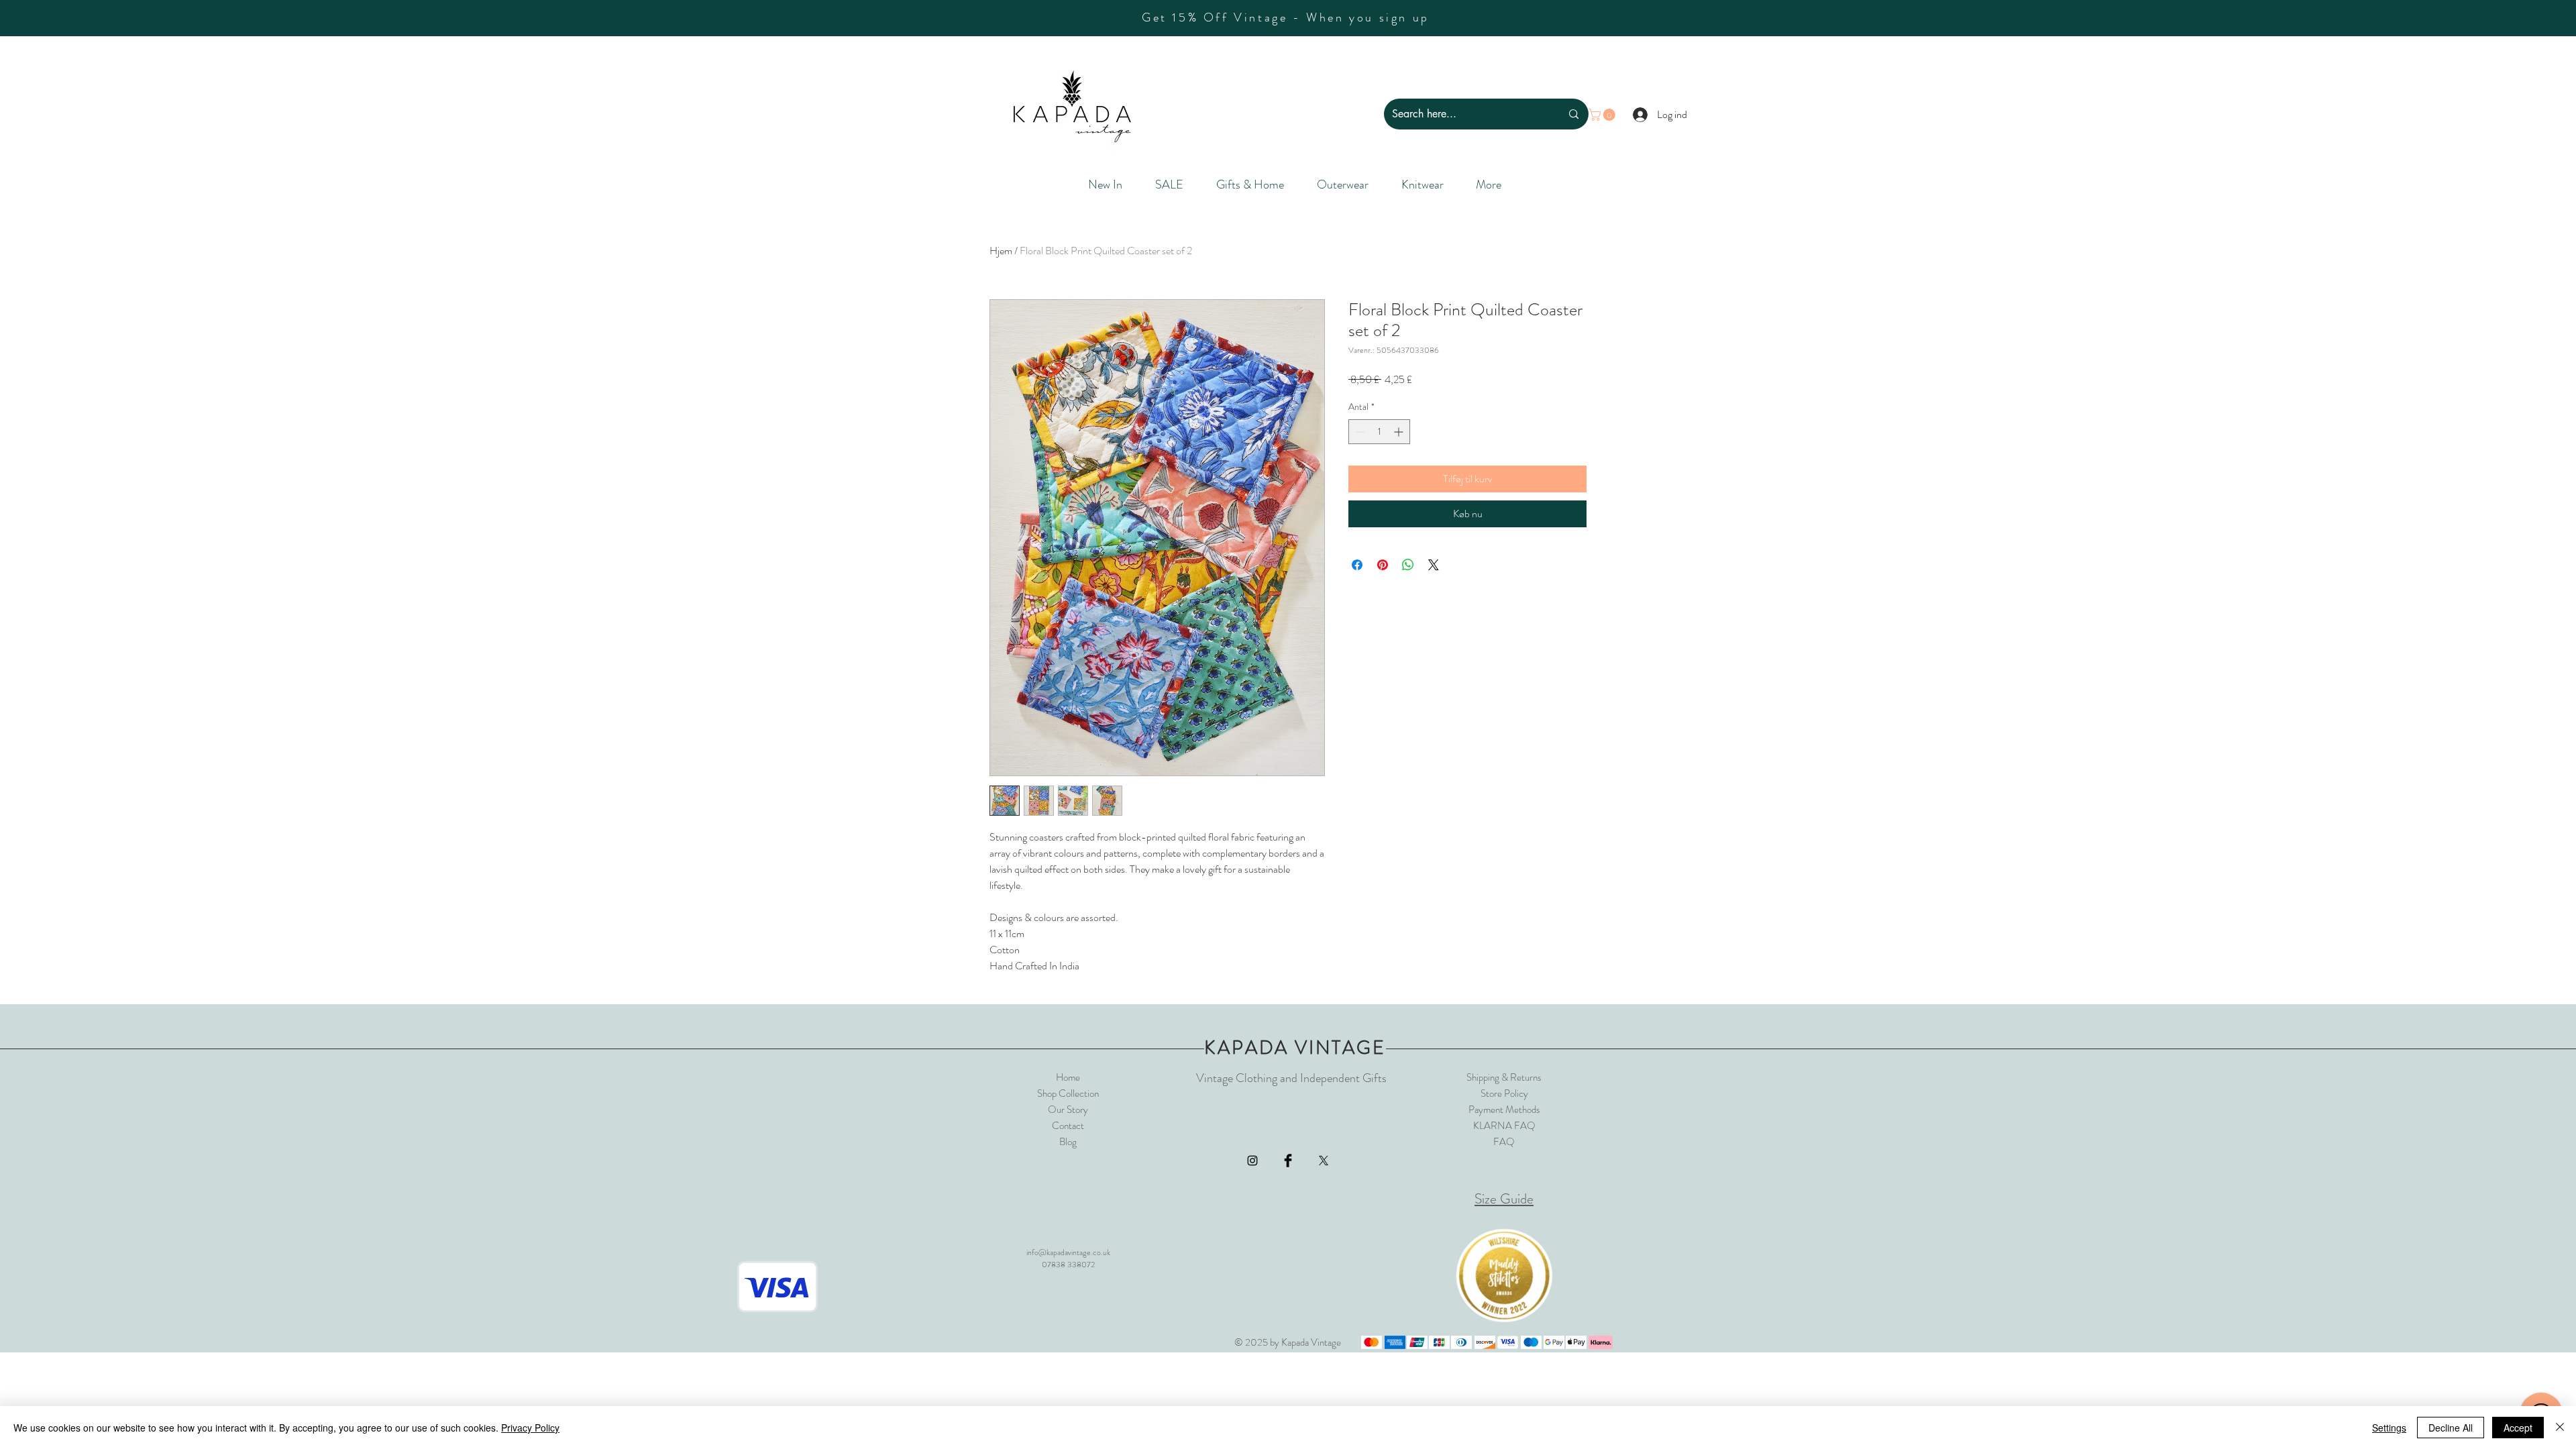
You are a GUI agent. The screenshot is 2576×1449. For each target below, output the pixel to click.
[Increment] (1400, 432)
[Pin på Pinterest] (1383, 565)
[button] (1603, 115)
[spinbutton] (1379, 432)
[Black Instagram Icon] (1252, 1161)
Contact (1068, 1126)
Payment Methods (1504, 1110)
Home (1068, 1077)
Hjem (1001, 251)
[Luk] (2560, 1428)
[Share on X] (1434, 565)
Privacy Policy (530, 1428)
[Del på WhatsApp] (1408, 565)
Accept (2518, 1428)
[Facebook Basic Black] (1288, 1161)
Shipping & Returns (1504, 1077)
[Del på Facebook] (1357, 565)
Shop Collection (1068, 1093)
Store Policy (1504, 1093)
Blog (1068, 1142)
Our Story (1068, 1110)
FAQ (1504, 1142)
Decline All (2451, 1428)
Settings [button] (2389, 1428)
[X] (1324, 1161)
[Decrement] (1359, 432)
